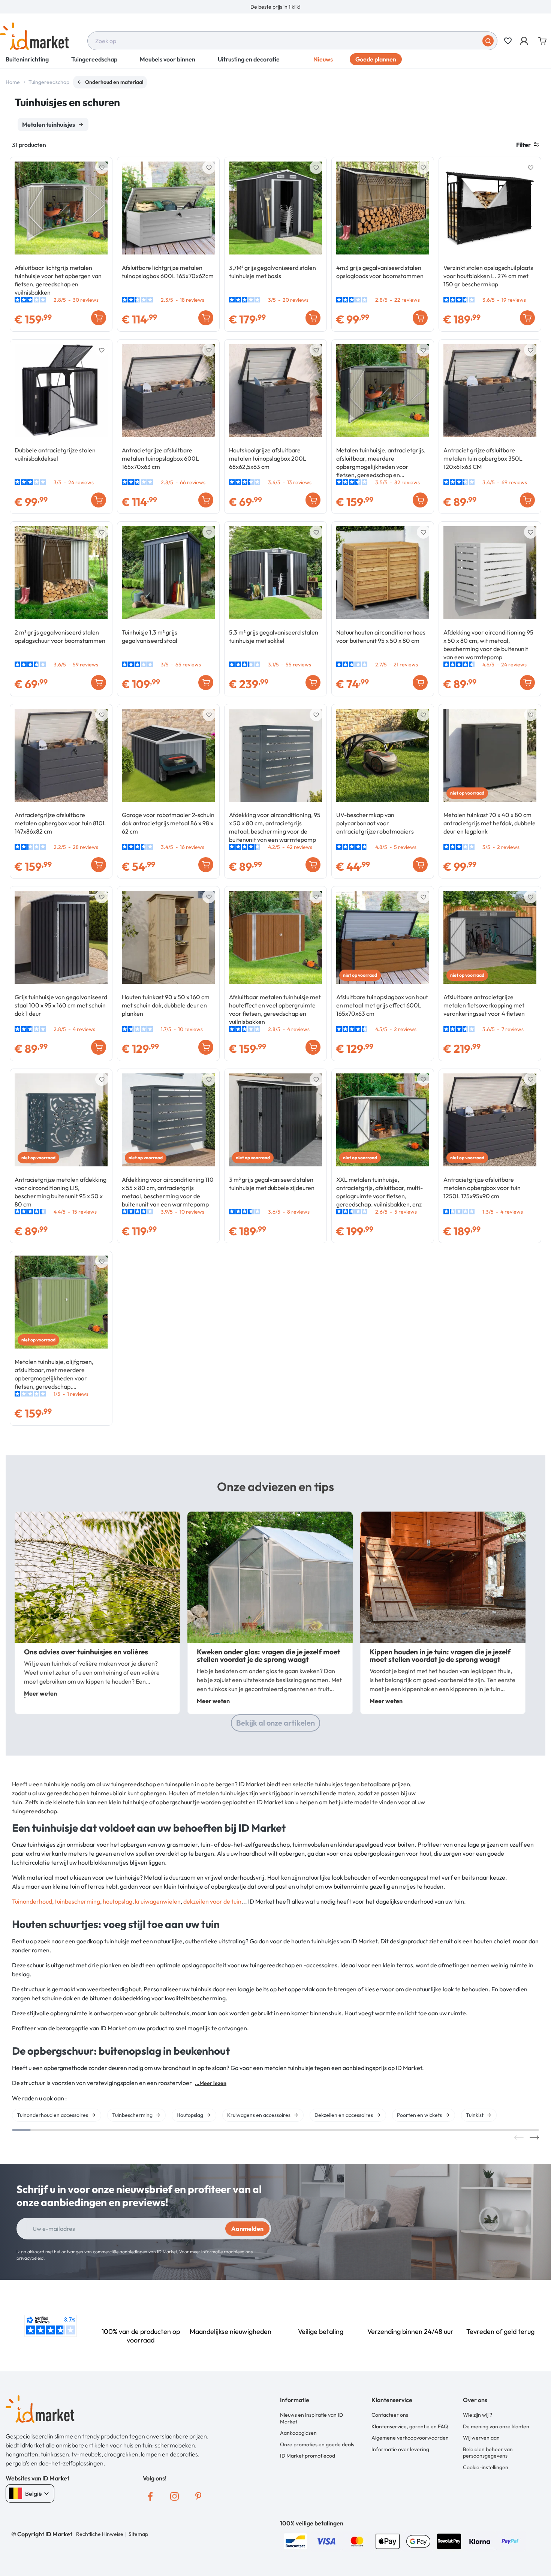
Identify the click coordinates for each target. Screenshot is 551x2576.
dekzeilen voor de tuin (212, 1901)
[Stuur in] (488, 41)
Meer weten (40, 1693)
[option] (275, 7)
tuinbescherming (77, 1901)
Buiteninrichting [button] (27, 59)
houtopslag (118, 1901)
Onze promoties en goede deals (317, 2444)
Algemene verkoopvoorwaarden (410, 2438)
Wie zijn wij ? (478, 2415)
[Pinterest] (198, 2496)
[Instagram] (174, 2496)
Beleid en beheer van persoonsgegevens (488, 2453)
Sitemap (138, 2534)
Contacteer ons (390, 2415)
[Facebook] (150, 2496)
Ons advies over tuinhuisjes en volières (86, 1652)
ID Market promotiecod (308, 2456)
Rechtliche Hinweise (100, 2534)
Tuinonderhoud (32, 1901)
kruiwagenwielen (158, 1901)
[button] (525, 41)
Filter (523, 145)
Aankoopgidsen (298, 2433)
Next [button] (534, 2137)
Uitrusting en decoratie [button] (249, 59)
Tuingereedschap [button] (94, 59)
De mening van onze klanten (496, 2426)
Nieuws (323, 59)
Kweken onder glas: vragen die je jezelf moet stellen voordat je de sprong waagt (269, 1655)
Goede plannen (376, 59)
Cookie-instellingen (486, 2467)
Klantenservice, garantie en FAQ (410, 2426)
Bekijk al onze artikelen (275, 1723)
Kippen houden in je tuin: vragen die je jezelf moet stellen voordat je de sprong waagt (440, 1655)
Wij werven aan (481, 2438)
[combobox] (292, 41)
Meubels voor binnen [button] (168, 59)
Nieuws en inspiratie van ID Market (311, 2418)
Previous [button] (519, 2137)
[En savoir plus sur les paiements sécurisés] (295, 2540)
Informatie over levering (400, 2449)
